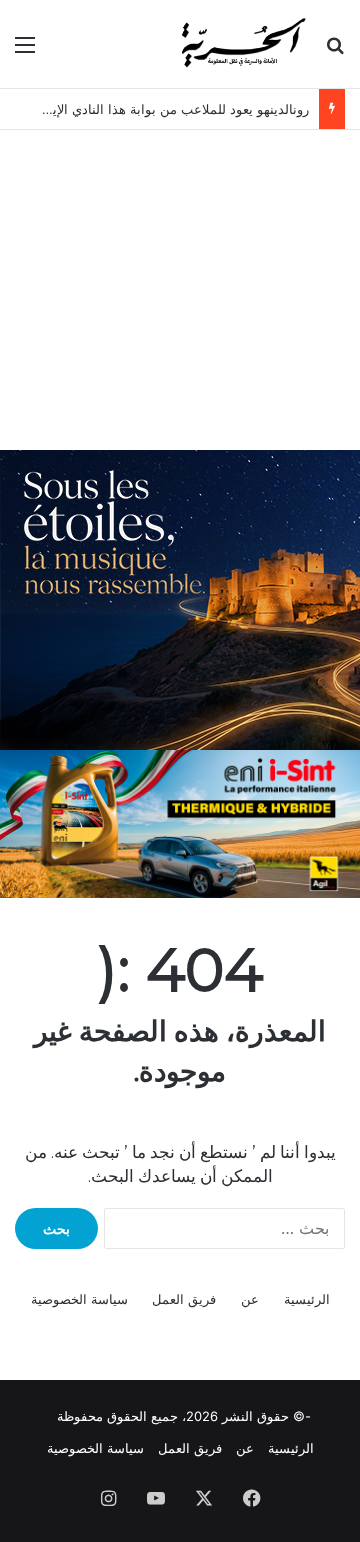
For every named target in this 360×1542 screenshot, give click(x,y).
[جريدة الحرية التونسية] (242, 44)
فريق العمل (184, 1299)
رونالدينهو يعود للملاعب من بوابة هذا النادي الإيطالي (166, 109)
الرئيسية (307, 1299)
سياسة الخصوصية (79, 1299)
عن (250, 1299)
